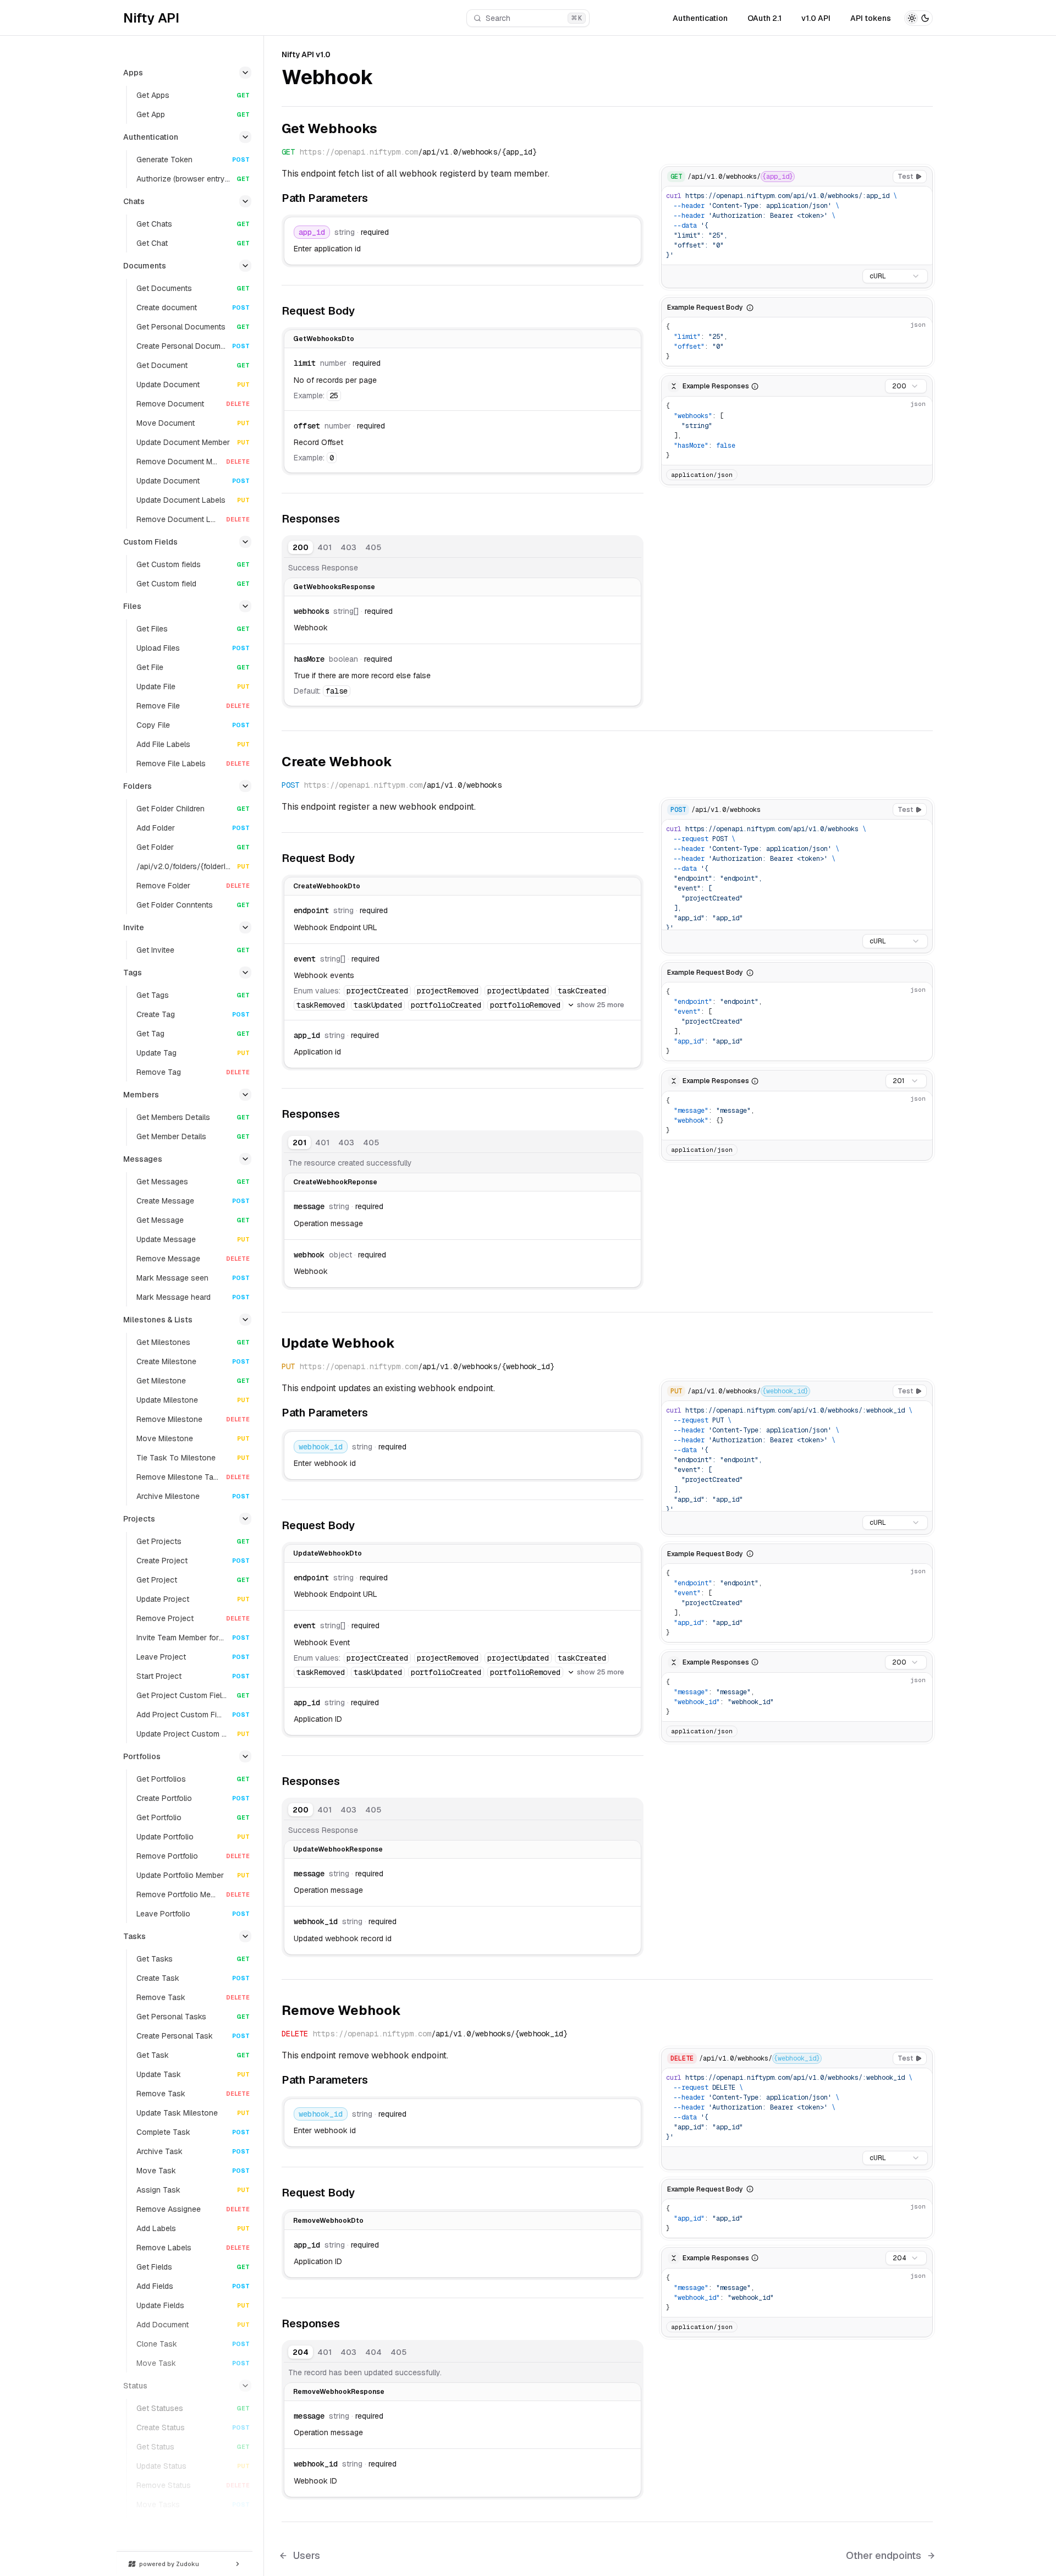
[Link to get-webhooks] (386, 130)
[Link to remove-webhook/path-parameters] (376, 2080)
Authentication (700, 18)
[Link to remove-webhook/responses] (348, 2325)
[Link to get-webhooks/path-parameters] (376, 199)
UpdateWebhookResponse (338, 1849)
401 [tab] (324, 547)
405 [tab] (373, 547)
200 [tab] (301, 547)
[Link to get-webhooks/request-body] (367, 311)
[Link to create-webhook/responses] (348, 1115)
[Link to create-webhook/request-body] (367, 858)
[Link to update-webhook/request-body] (367, 1525)
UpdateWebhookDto (328, 1553)
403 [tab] (348, 547)
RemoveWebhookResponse (339, 2392)
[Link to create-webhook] (401, 763)
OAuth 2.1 (765, 18)
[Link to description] (386, 79)
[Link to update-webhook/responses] (348, 1782)
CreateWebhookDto (327, 886)
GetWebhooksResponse (334, 587)
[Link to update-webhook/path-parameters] (376, 1413)
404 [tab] (373, 2352)
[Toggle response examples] (674, 386)
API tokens (871, 18)
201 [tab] (299, 1143)
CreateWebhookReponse (335, 1182)
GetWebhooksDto (324, 339)
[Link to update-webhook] (404, 1344)
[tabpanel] (463, 622)
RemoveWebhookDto (328, 2221)
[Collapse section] (245, 73)
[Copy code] (921, 197)
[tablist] (337, 547)
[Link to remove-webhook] (410, 2011)
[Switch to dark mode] (919, 18)
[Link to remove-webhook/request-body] (367, 2193)
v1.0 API (816, 18)
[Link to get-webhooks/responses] (348, 519)
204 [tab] (301, 2352)
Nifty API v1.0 (306, 54)
